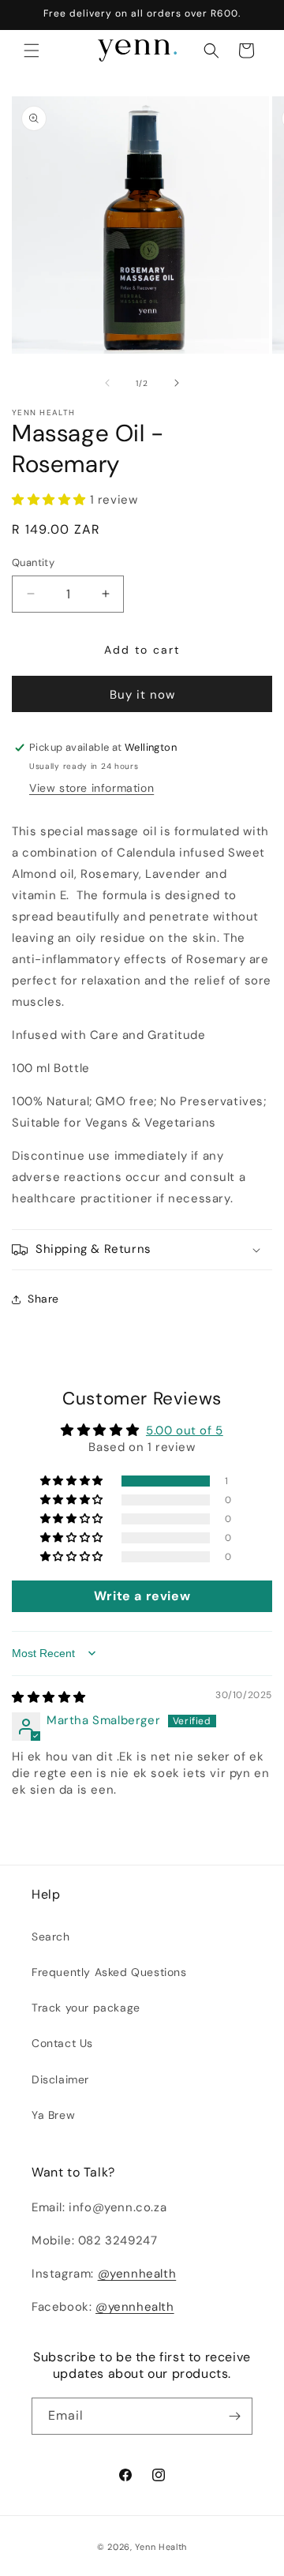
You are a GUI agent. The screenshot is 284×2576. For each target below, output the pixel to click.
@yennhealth (137, 2274)
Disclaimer (60, 2079)
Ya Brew (53, 2115)
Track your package (86, 2008)
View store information (92, 788)
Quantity (33, 562)
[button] (32, 51)
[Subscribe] (234, 2416)
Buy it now (142, 695)
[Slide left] (107, 383)
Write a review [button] (142, 1596)
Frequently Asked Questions (109, 1972)
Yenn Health (161, 2547)
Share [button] (43, 1299)
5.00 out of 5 (185, 1430)
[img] (49, 1697)
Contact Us (62, 2043)
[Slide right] (177, 383)
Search (51, 1937)
